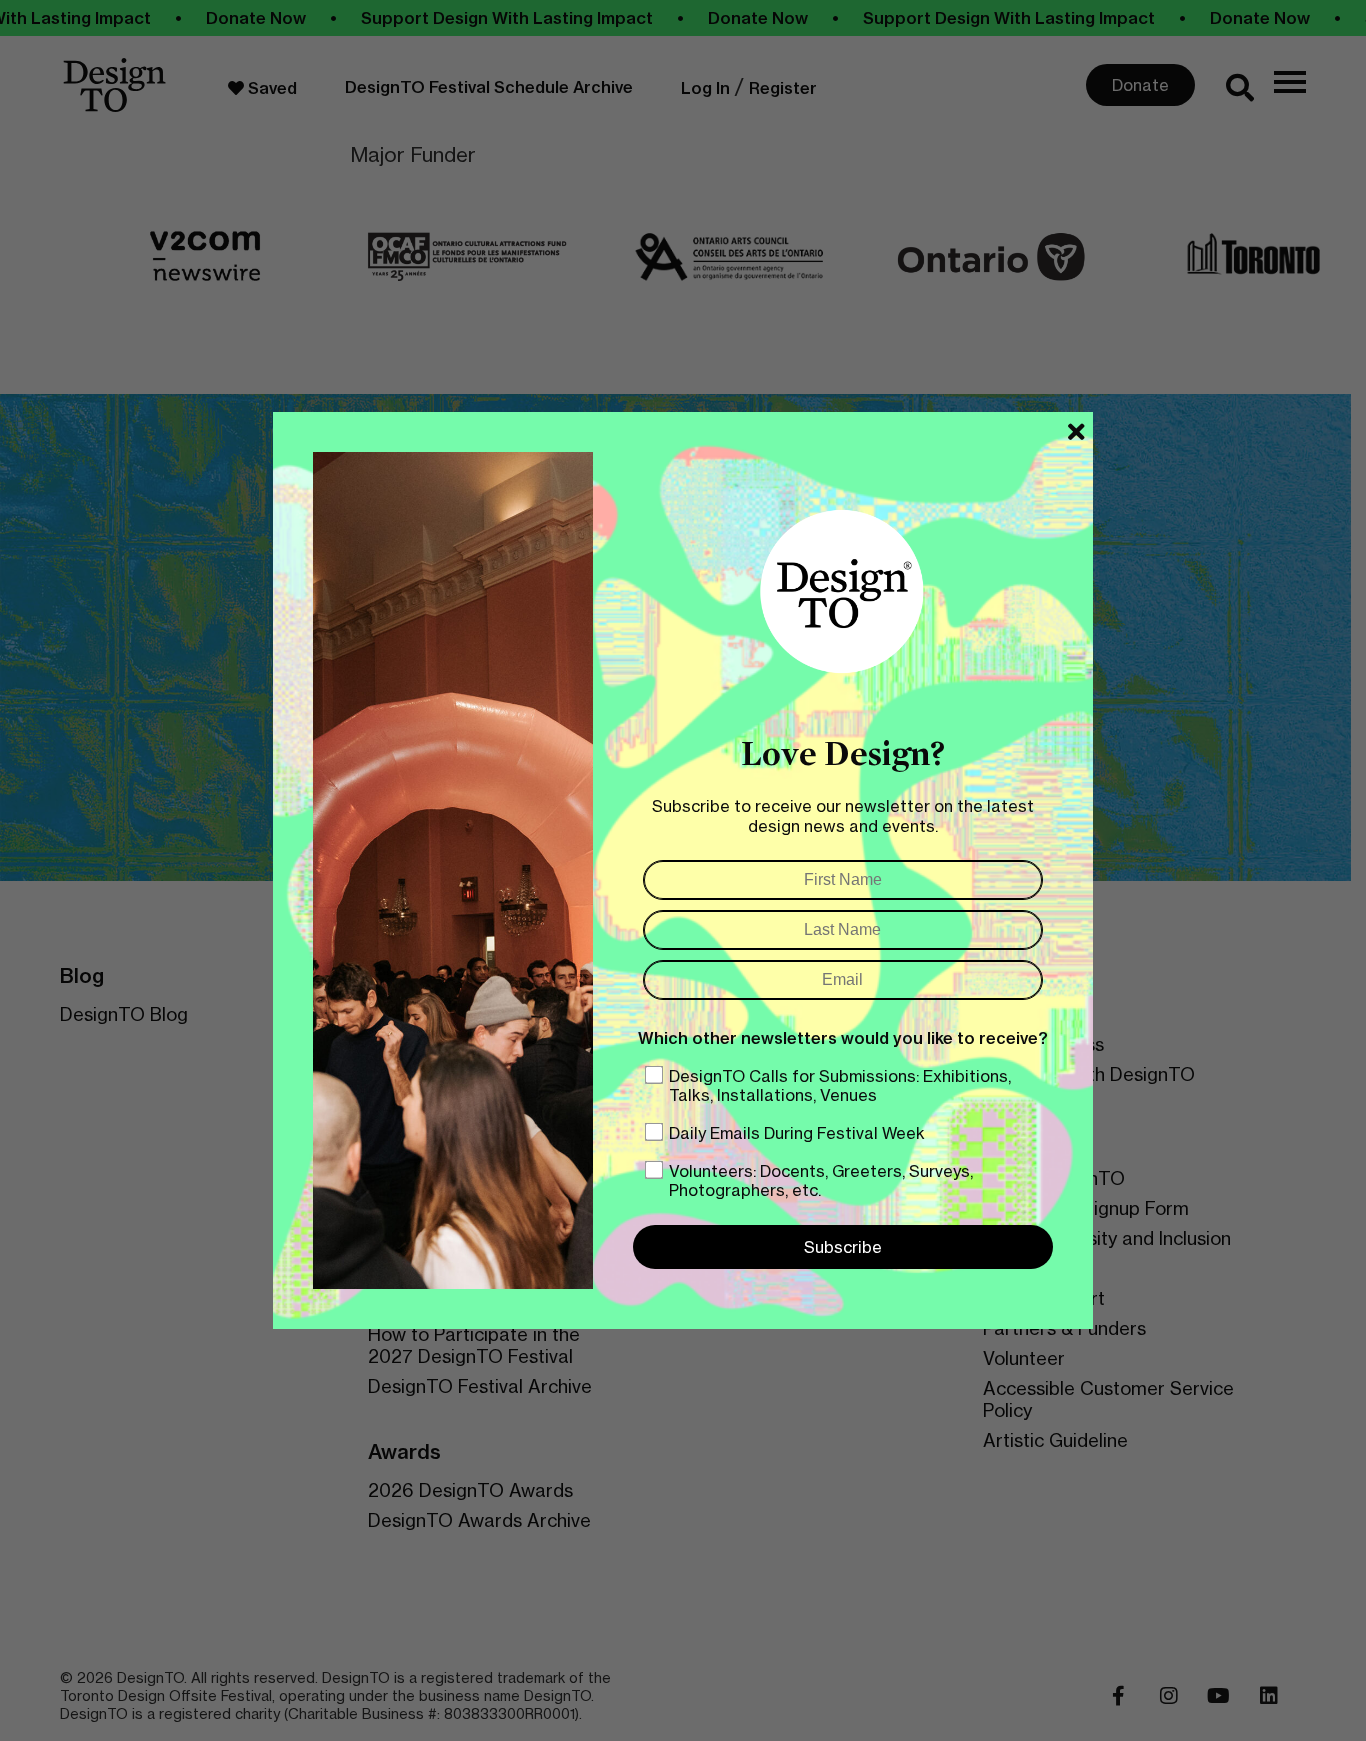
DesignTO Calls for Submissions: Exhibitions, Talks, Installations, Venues (840, 1085)
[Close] (1076, 432)
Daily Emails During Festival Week (797, 1133)
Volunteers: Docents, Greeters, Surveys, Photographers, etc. (821, 1180)
